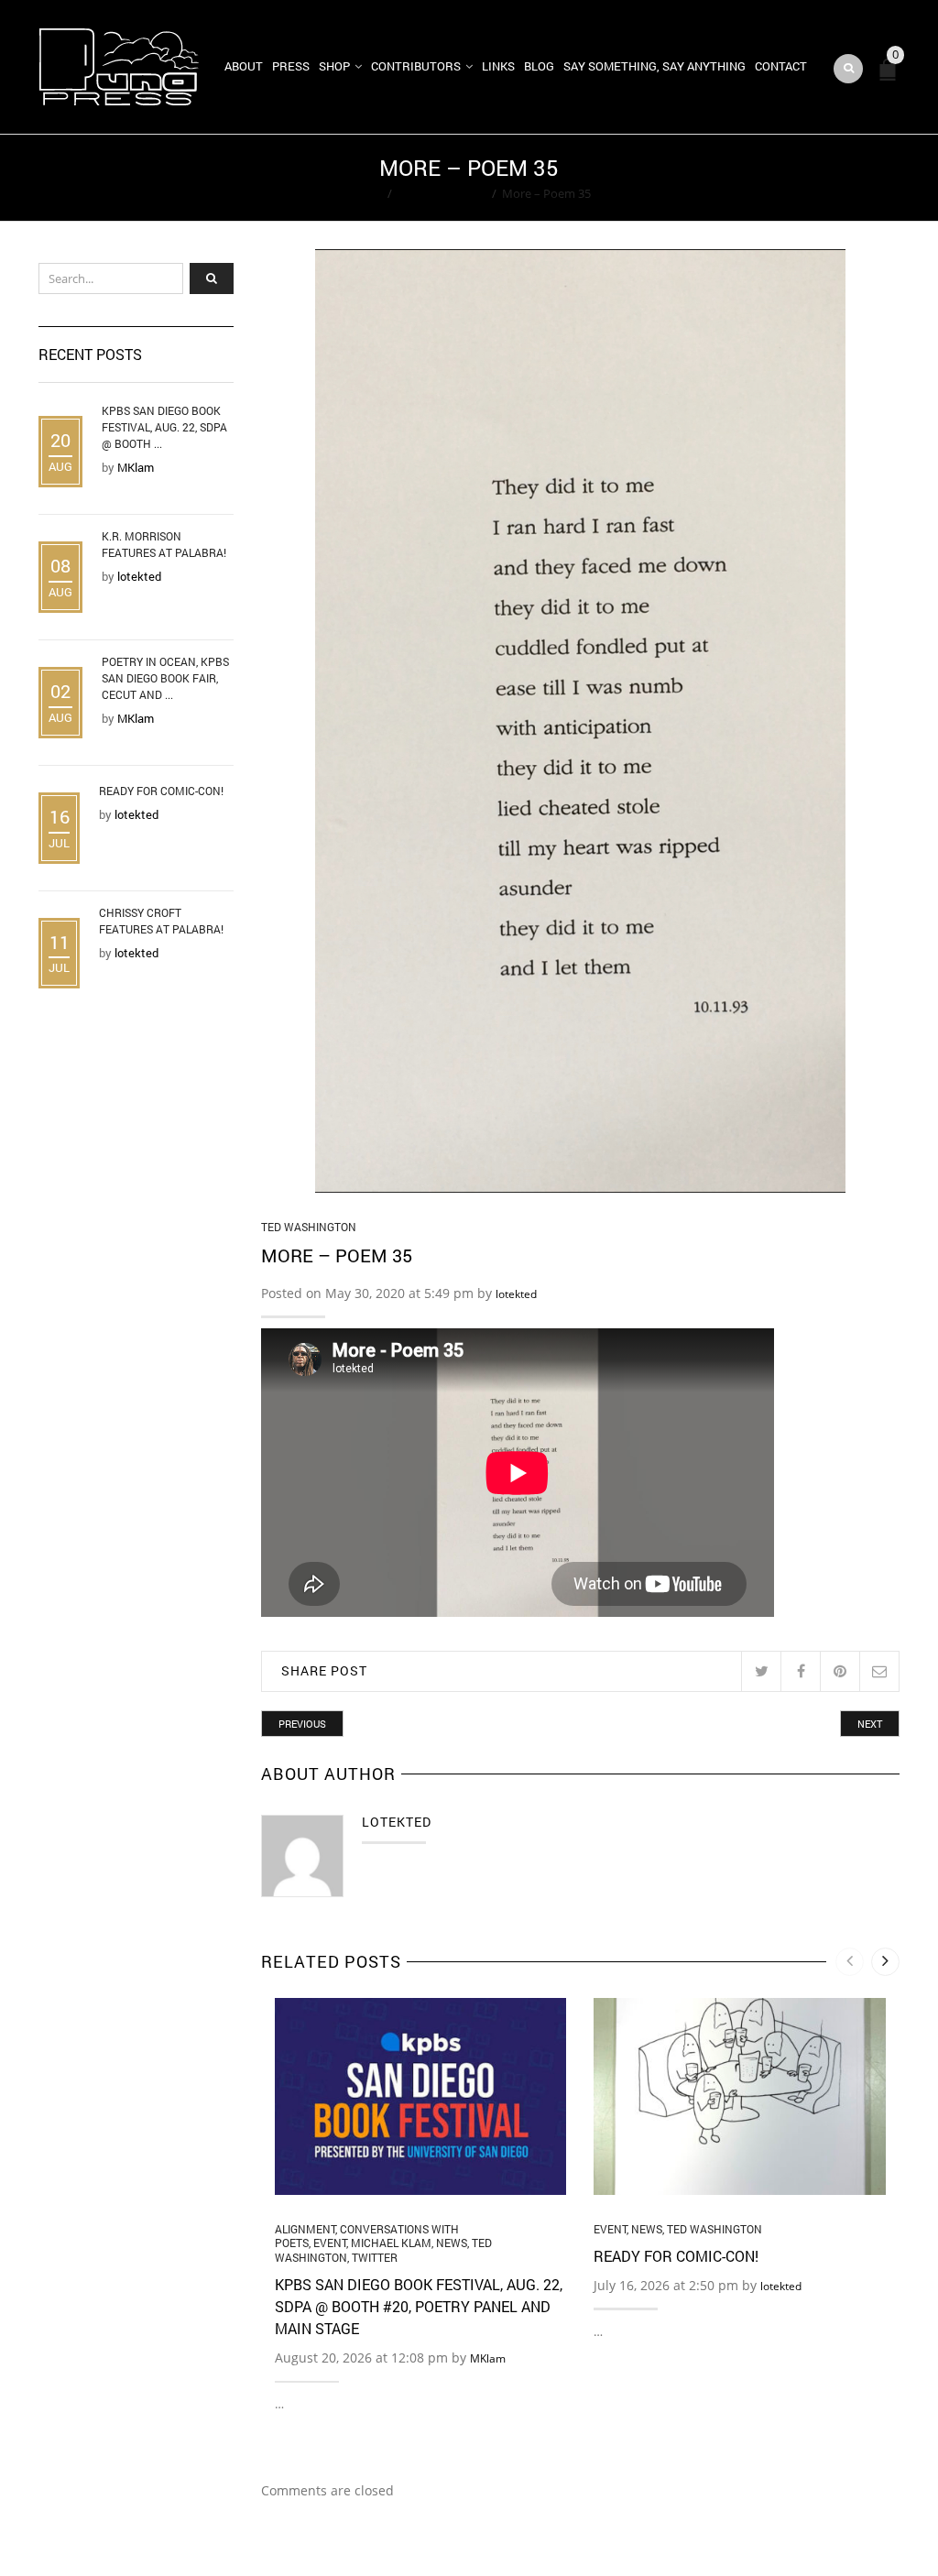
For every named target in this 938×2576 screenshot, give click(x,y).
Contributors (416, 66)
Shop (334, 66)
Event (330, 2243)
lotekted (516, 1294)
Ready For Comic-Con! (676, 2256)
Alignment (305, 2229)
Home (365, 193)
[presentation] (850, 1962)
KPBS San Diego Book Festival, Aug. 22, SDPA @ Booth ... (164, 427)
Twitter (375, 2257)
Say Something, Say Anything (654, 66)
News (452, 2243)
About (244, 66)
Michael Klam (391, 2243)
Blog (539, 66)
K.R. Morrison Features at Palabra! (164, 544)
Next (870, 1724)
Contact (781, 66)
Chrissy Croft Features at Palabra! (161, 921)
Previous (302, 1724)
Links (498, 66)
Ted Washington (442, 193)
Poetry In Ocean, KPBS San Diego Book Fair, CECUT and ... (165, 678)
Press (291, 66)
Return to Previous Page (829, 178)
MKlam (488, 2358)
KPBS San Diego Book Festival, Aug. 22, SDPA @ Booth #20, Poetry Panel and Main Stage (419, 2306)
